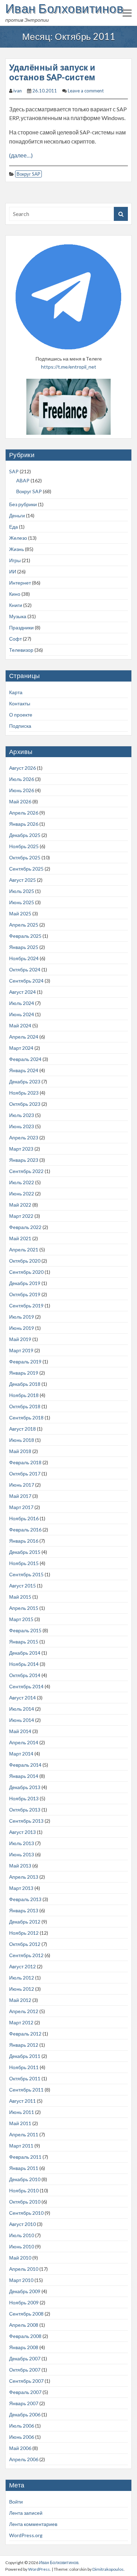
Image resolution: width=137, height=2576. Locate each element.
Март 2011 (21, 2146)
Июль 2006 (22, 2426)
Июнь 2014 (22, 1720)
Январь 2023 (24, 1160)
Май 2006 (20, 2448)
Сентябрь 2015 (26, 1574)
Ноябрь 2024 (24, 958)
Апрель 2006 (24, 2459)
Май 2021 (20, 1238)
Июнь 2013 (22, 1854)
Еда (14, 527)
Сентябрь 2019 (26, 1306)
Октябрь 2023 (25, 1104)
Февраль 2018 (25, 1462)
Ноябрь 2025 (24, 846)
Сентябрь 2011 (26, 2090)
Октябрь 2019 (25, 1294)
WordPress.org (26, 2535)
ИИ (13, 571)
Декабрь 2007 (25, 2358)
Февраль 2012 (25, 2034)
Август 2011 (22, 2101)
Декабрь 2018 (25, 1384)
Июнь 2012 (22, 1989)
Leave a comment (86, 91)
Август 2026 (22, 768)
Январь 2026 (24, 824)
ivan (18, 91)
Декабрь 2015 (25, 1552)
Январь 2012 (24, 2045)
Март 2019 (21, 1350)
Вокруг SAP (28, 174)
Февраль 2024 (25, 1059)
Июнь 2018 (22, 1440)
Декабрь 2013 (25, 1787)
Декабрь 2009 (25, 2291)
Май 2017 (20, 1496)
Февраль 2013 (25, 1899)
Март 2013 (21, 1888)
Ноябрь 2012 (24, 1933)
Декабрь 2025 (25, 835)
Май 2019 (20, 1339)
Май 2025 (20, 913)
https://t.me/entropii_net (69, 367)
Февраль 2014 (25, 1765)
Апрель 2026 (24, 813)
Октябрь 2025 (25, 857)
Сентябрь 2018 (26, 1418)
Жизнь (17, 549)
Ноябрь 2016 (24, 1518)
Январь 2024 (24, 1070)
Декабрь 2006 (25, 2414)
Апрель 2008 (24, 2325)
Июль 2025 (22, 891)
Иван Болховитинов (64, 8)
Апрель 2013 (24, 1877)
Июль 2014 (22, 1709)
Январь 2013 (24, 1910)
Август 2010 (22, 2224)
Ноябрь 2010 (24, 2190)
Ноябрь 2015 (24, 1563)
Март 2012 (21, 2022)
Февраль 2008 (25, 2336)
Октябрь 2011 (25, 2078)
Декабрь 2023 (25, 1081)
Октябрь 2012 (25, 1944)
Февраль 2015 (25, 1630)
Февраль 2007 (25, 2392)
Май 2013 (20, 1866)
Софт (15, 639)
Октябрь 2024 (25, 969)
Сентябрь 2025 (26, 869)
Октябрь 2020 (25, 1261)
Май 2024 (20, 1025)
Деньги (17, 515)
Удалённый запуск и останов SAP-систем (52, 72)
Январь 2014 (24, 1776)
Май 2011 (20, 2123)
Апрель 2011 (24, 2134)
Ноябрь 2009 (24, 2302)
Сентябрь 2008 (26, 2314)
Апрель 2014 (24, 1742)
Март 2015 (21, 1619)
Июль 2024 (22, 1003)
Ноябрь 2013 (24, 1798)
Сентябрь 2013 (26, 1821)
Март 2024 (21, 1048)
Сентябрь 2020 (26, 1272)
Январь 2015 (24, 1642)
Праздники (21, 627)
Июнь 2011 (22, 2112)
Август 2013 (22, 1832)
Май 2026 (20, 801)
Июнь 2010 (22, 2246)
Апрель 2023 (24, 1137)
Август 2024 (22, 992)
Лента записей (26, 2513)
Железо (18, 538)
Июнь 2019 (22, 1328)
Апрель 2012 (24, 2011)
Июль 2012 (22, 1978)
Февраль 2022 (25, 1227)
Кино (15, 594)
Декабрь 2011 (25, 2056)
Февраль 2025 (25, 936)
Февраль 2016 (25, 1530)
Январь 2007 (24, 2403)
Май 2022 (20, 1205)
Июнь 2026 (22, 790)
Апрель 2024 (24, 1037)
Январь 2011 (24, 2168)
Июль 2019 (22, 1317)
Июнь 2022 (22, 1193)
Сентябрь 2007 (26, 2381)
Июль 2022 (22, 1182)
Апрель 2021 (24, 1249)
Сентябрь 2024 (26, 981)
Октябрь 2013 (25, 1810)
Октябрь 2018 (25, 1406)
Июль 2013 (22, 1843)
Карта (16, 692)
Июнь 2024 (22, 1014)
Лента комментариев (33, 2524)
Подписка (20, 726)
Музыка (18, 616)
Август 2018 (22, 1429)
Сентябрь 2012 (26, 1955)
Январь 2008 (24, 2347)
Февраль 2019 (25, 1362)
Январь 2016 (24, 1541)
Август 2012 (22, 1966)
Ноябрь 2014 (24, 1664)
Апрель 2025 (24, 925)
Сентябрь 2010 (26, 2213)
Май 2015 (20, 1597)
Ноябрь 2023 (24, 1093)
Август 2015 (22, 1586)
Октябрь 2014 (25, 1675)
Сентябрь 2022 (26, 1171)
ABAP (23, 480)
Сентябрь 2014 (26, 1686)
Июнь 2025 (22, 902)
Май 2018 (20, 1451)
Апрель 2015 (24, 1608)
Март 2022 (21, 1216)
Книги (16, 605)
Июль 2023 (22, 1115)
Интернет (20, 583)
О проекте (21, 715)
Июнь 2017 (22, 1485)
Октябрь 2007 (25, 2370)
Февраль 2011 (25, 2157)
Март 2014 (21, 1754)
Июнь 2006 (22, 2437)
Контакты (20, 703)
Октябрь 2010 (25, 2202)
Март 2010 (21, 2280)
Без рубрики (23, 504)
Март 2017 (21, 1507)
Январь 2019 (24, 1373)
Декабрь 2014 (25, 1653)
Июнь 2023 (22, 1126)
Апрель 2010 (24, 2269)
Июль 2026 (22, 779)
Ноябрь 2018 (24, 1395)
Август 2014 (22, 1698)
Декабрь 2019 (25, 1283)
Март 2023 (21, 1149)
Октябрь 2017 (25, 1474)
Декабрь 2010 (25, 2179)
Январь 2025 (24, 947)
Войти (16, 2502)
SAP (14, 471)
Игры (15, 560)
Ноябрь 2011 (24, 2067)
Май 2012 (20, 2000)
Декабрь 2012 (25, 1922)
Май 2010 (20, 2258)
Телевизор (21, 650)
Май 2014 (20, 1731)
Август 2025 (22, 880)
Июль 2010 (22, 2235)
